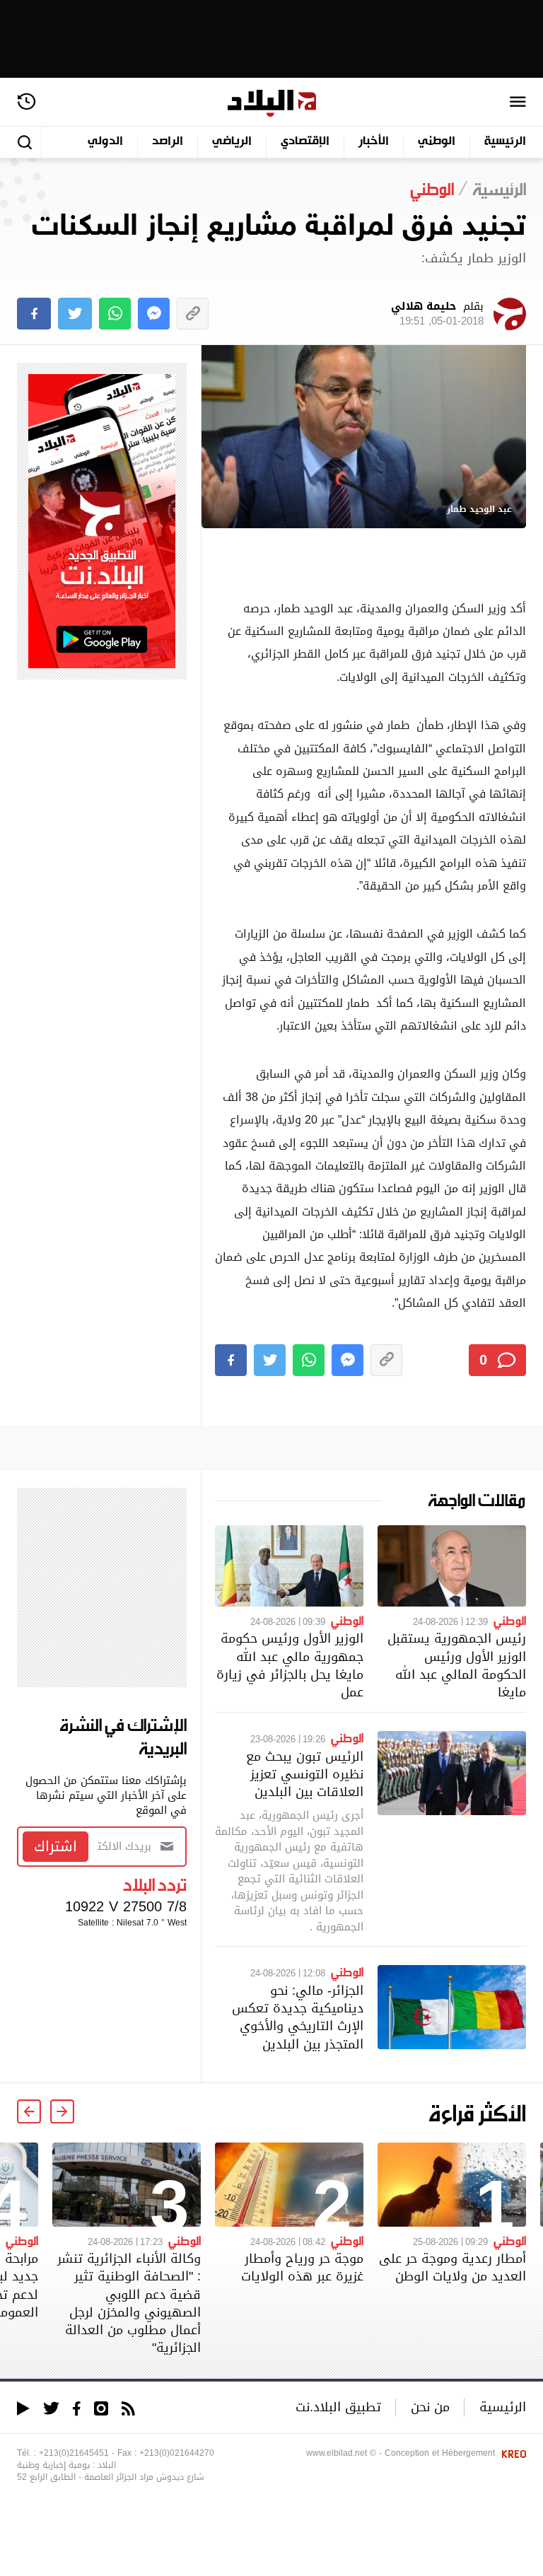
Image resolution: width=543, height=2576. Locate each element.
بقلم (437, 314)
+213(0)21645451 (74, 2453)
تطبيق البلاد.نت (338, 2407)
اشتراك (56, 1846)
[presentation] (62, 2111)
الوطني (437, 142)
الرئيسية (505, 142)
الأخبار (374, 142)
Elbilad (272, 104)
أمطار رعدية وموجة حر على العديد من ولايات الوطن (452, 2267)
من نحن (430, 2407)
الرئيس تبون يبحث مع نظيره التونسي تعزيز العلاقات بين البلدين (305, 1774)
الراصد (168, 142)
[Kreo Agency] (512, 2453)
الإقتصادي (305, 142)
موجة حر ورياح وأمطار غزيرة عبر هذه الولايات (302, 2267)
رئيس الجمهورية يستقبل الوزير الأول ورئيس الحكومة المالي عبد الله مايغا (457, 1665)
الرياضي (232, 142)
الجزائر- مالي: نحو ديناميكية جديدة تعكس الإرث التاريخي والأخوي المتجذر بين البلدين (298, 2017)
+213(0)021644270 (177, 2453)
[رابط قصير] (193, 314)
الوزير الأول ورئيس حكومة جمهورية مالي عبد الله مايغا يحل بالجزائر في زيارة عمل (290, 1665)
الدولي (105, 142)
